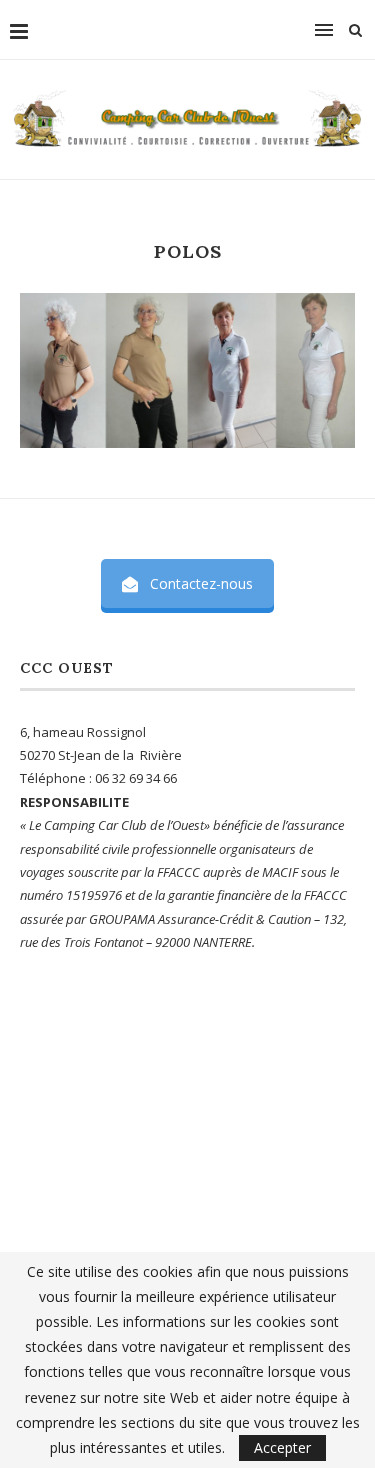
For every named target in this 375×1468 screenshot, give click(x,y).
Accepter (282, 1447)
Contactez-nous (201, 583)
